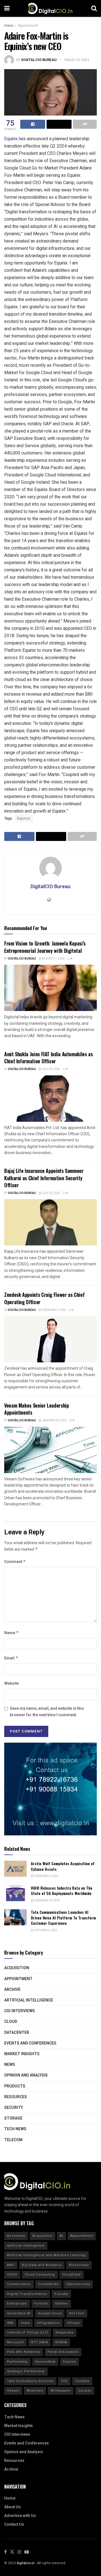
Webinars (35, 2391)
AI (61, 2236)
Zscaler (85, 2391)
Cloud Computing (40, 2275)
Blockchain (79, 2265)
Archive (12, 1990)
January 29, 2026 (54, 1421)
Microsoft (15, 2342)
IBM (10, 2323)
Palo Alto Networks (24, 2352)
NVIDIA (61, 2342)
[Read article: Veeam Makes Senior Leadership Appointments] (50, 1450)
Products (15, 2086)
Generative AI (19, 2313)
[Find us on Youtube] (27, 2552)
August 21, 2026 (53, 959)
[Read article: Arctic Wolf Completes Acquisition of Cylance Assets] (15, 1869)
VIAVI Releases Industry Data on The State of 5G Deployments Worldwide (62, 1891)
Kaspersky (65, 2332)
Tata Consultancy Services (30, 2381)
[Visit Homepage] (50, 8)
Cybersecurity (78, 2284)
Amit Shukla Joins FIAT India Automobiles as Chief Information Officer (49, 1058)
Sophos (69, 2362)
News (10, 2065)
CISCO (12, 2275)
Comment (15, 1562)
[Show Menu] (7, 8)
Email (11, 1658)
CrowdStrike (49, 2284)
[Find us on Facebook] (5, 2552)
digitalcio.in (26, 2563)
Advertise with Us (20, 2516)
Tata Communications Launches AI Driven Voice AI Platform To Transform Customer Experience (63, 1917)
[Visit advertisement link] (50, 1789)
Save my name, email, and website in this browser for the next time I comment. (47, 1712)
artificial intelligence (26, 2246)
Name (12, 1633)
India (25, 2323)
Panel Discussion (63, 2352)
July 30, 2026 (51, 1069)
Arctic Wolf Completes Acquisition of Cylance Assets (63, 1866)
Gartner (62, 2304)
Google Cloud (50, 2313)
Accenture (16, 2236)
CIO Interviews (19, 2011)
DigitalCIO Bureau (39, 60)
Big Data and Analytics (42, 2265)
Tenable (82, 2381)
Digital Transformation (27, 2294)
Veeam (13, 2391)
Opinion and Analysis (26, 2075)
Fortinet (41, 2304)
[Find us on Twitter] (12, 2552)
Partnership (17, 2362)
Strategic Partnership (26, 2371)
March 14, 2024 (77, 60)
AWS (11, 2265)
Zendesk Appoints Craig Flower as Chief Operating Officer (44, 1298)
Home (9, 26)
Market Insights (22, 2054)
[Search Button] (94, 8)
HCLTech (77, 2313)
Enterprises (17, 2304)
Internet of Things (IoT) (28, 2332)
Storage (13, 2118)
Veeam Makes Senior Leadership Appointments (37, 1409)
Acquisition (17, 1968)
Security (14, 2108)
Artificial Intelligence (29, 2000)
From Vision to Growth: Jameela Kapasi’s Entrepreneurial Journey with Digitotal (45, 947)
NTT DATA (40, 2342)
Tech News (15, 2129)
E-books (61, 2294)
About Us (12, 2507)
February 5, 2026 (54, 1310)
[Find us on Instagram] (19, 2552)
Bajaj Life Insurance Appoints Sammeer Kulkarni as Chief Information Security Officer (44, 1178)
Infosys (73, 2323)
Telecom (13, 2140)
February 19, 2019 (47, 1901)
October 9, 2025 (45, 1930)
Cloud (11, 2022)
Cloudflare (72, 2275)
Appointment (28, 26)
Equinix (11, 139)
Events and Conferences (30, 2043)
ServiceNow (45, 2362)
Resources (16, 2097)
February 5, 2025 (46, 1876)
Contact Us (14, 2524)
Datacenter (17, 2033)
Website (12, 1683)
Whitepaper (61, 2391)
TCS (64, 2381)
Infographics (48, 2323)
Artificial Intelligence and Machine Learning (46, 2255)
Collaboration (19, 2284)
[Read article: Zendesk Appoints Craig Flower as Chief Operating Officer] (50, 1339)
